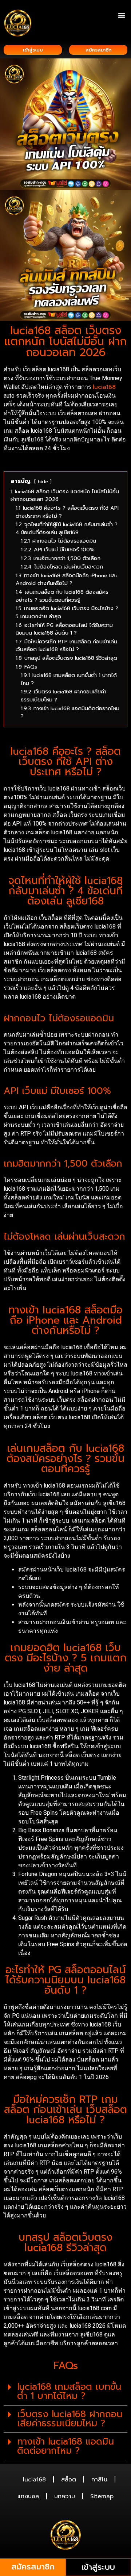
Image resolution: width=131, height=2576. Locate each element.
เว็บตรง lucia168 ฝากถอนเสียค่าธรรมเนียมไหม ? (70, 2419)
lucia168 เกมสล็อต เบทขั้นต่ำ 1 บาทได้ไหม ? (69, 2391)
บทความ (65, 2496)
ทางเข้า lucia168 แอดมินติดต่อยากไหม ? (65, 2446)
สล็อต (69, 2480)
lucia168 (104, 387)
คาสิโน (99, 2480)
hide (43, 481)
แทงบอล (28, 2496)
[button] (121, 15)
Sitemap (102, 2496)
